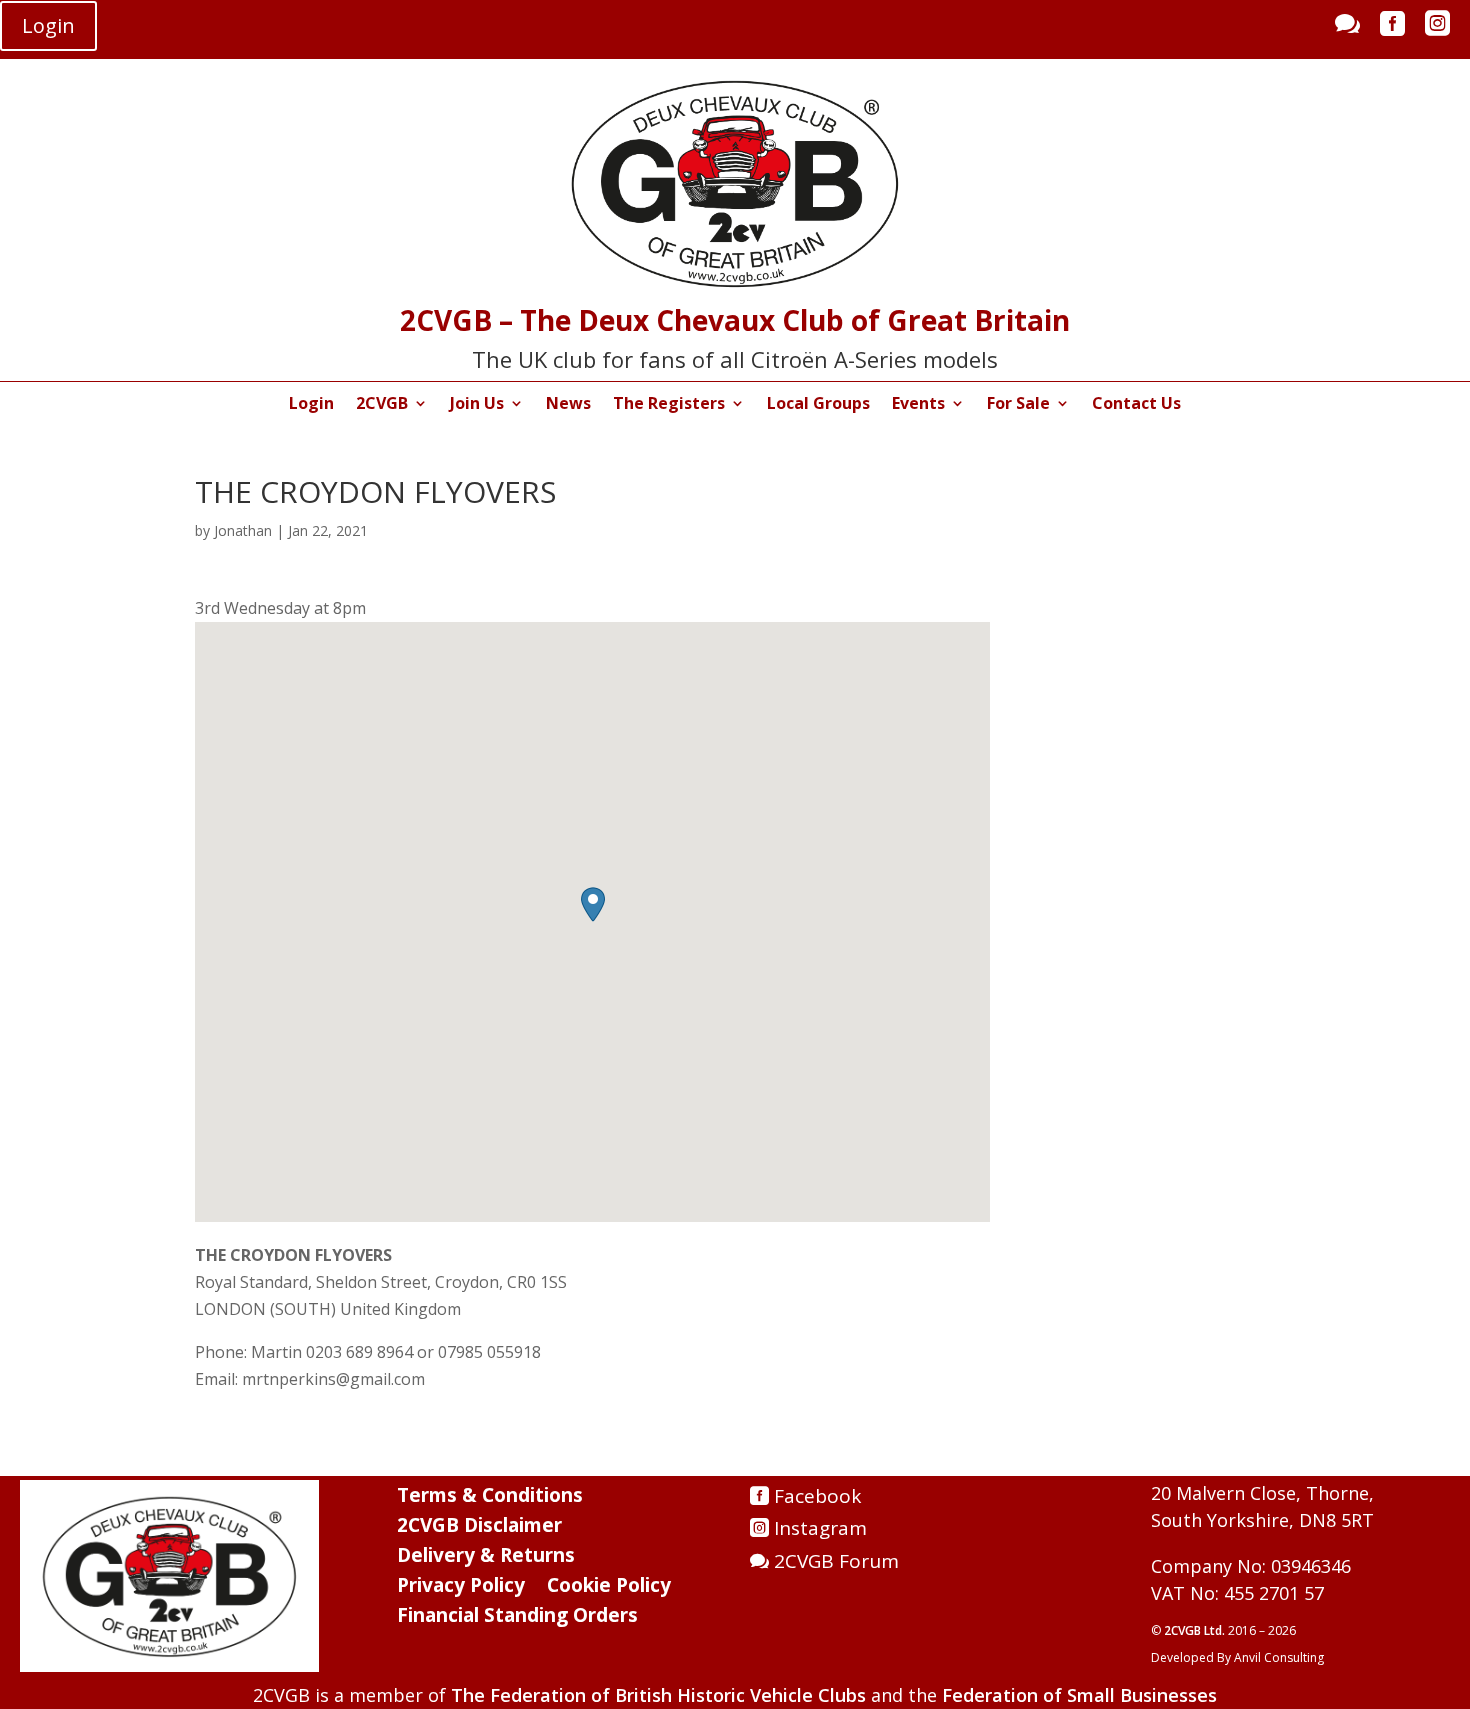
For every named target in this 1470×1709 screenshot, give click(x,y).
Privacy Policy (461, 1588)
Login (48, 25)
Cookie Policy (609, 1588)
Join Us (477, 405)
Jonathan (243, 530)
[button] (593, 904)
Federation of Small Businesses (1079, 1695)
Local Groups (818, 405)
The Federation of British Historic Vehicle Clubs (658, 1695)
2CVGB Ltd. (1196, 1630)
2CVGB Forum (836, 1561)
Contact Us (1136, 405)
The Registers (669, 405)
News (568, 405)
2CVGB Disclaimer (479, 1528)
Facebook (817, 1496)
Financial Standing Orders (517, 1618)
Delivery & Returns (486, 1558)
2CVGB (382, 405)
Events (918, 405)
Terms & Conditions (490, 1498)
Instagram (820, 1528)
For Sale (1018, 405)
